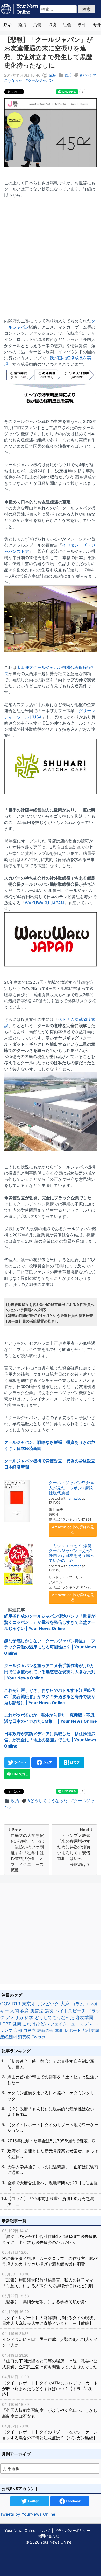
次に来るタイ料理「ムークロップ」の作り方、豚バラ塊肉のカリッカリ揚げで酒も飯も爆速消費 (50, 2258)
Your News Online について (28, 2530)
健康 (17, 2024)
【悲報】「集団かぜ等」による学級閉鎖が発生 (46, 2299)
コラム (78, 2004)
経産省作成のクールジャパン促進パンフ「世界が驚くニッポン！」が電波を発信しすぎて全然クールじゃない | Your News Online (50, 1622)
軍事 (59, 2030)
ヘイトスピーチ (70, 2011)
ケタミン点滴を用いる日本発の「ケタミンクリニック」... (53, 2096)
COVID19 (10, 2004)
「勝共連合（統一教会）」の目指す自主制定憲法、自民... (51, 2064)
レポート (73, 2030)
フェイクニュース (67, 2024)
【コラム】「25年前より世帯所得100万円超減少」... (51, 2201)
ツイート (20, 1762)
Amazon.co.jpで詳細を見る (73, 1529)
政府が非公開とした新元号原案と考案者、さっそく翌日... (53, 2154)
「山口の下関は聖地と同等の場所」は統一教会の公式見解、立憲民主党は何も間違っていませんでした (50, 2361)
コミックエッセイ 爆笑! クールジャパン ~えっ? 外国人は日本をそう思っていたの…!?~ (71, 1553)
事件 (82, 24)
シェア (47, 1762)
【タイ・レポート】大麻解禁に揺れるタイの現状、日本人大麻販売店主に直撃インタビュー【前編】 (50, 2318)
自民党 (30, 2030)
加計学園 (91, 2030)
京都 (18, 2030)
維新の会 (45, 2030)
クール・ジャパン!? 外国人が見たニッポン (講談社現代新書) (72, 1488)
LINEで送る (20, 1774)
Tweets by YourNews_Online (28, 2514)
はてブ (74, 1762)
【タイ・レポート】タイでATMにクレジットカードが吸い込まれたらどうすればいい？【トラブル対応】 (50, 2386)
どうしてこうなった (49, 1801)
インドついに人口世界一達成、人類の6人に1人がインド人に (50, 2340)
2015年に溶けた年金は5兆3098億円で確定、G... (53, 2141)
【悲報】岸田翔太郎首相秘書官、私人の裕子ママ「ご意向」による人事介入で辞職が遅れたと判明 (48, 2280)
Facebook (73, 2501)
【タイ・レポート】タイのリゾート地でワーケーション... (53, 2128)
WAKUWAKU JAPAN (44, 903)
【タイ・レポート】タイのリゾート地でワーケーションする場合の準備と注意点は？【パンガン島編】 (50, 2432)
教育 (25, 2011)
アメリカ (15, 2017)
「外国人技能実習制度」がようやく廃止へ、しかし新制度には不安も (50, 2410)
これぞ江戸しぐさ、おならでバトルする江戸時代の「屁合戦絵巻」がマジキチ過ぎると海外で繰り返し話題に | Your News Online (50, 1696)
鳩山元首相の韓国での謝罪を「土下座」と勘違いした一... (53, 2080)
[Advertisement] (51, 255)
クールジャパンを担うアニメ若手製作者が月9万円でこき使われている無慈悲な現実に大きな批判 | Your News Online (50, 1672)
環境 (52, 24)
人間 (15, 2011)
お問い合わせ (48, 2536)
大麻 (65, 2004)
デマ (89, 2024)
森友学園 (84, 2017)
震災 (49, 2011)
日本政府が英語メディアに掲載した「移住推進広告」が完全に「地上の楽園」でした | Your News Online (50, 1740)
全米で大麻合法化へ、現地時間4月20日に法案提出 (53, 2186)
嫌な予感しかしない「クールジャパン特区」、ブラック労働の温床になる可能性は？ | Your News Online (50, 1647)
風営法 (37, 2011)
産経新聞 (8, 2037)
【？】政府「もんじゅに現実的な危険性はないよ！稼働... (51, 2112)
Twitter (38, 2037)
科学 (29, 2017)
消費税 (24, 2037)
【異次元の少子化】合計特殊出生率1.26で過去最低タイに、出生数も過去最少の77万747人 (49, 2237)
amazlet (75, 1499)
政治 (8, 24)
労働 (37, 24)
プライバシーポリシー (72, 2530)
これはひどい (36, 2024)
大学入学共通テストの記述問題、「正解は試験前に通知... (53, 2170)
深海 (52, 75)
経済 (22, 24)
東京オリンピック (40, 2004)
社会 (67, 24)
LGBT (6, 2024)
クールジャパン (41, 80)
